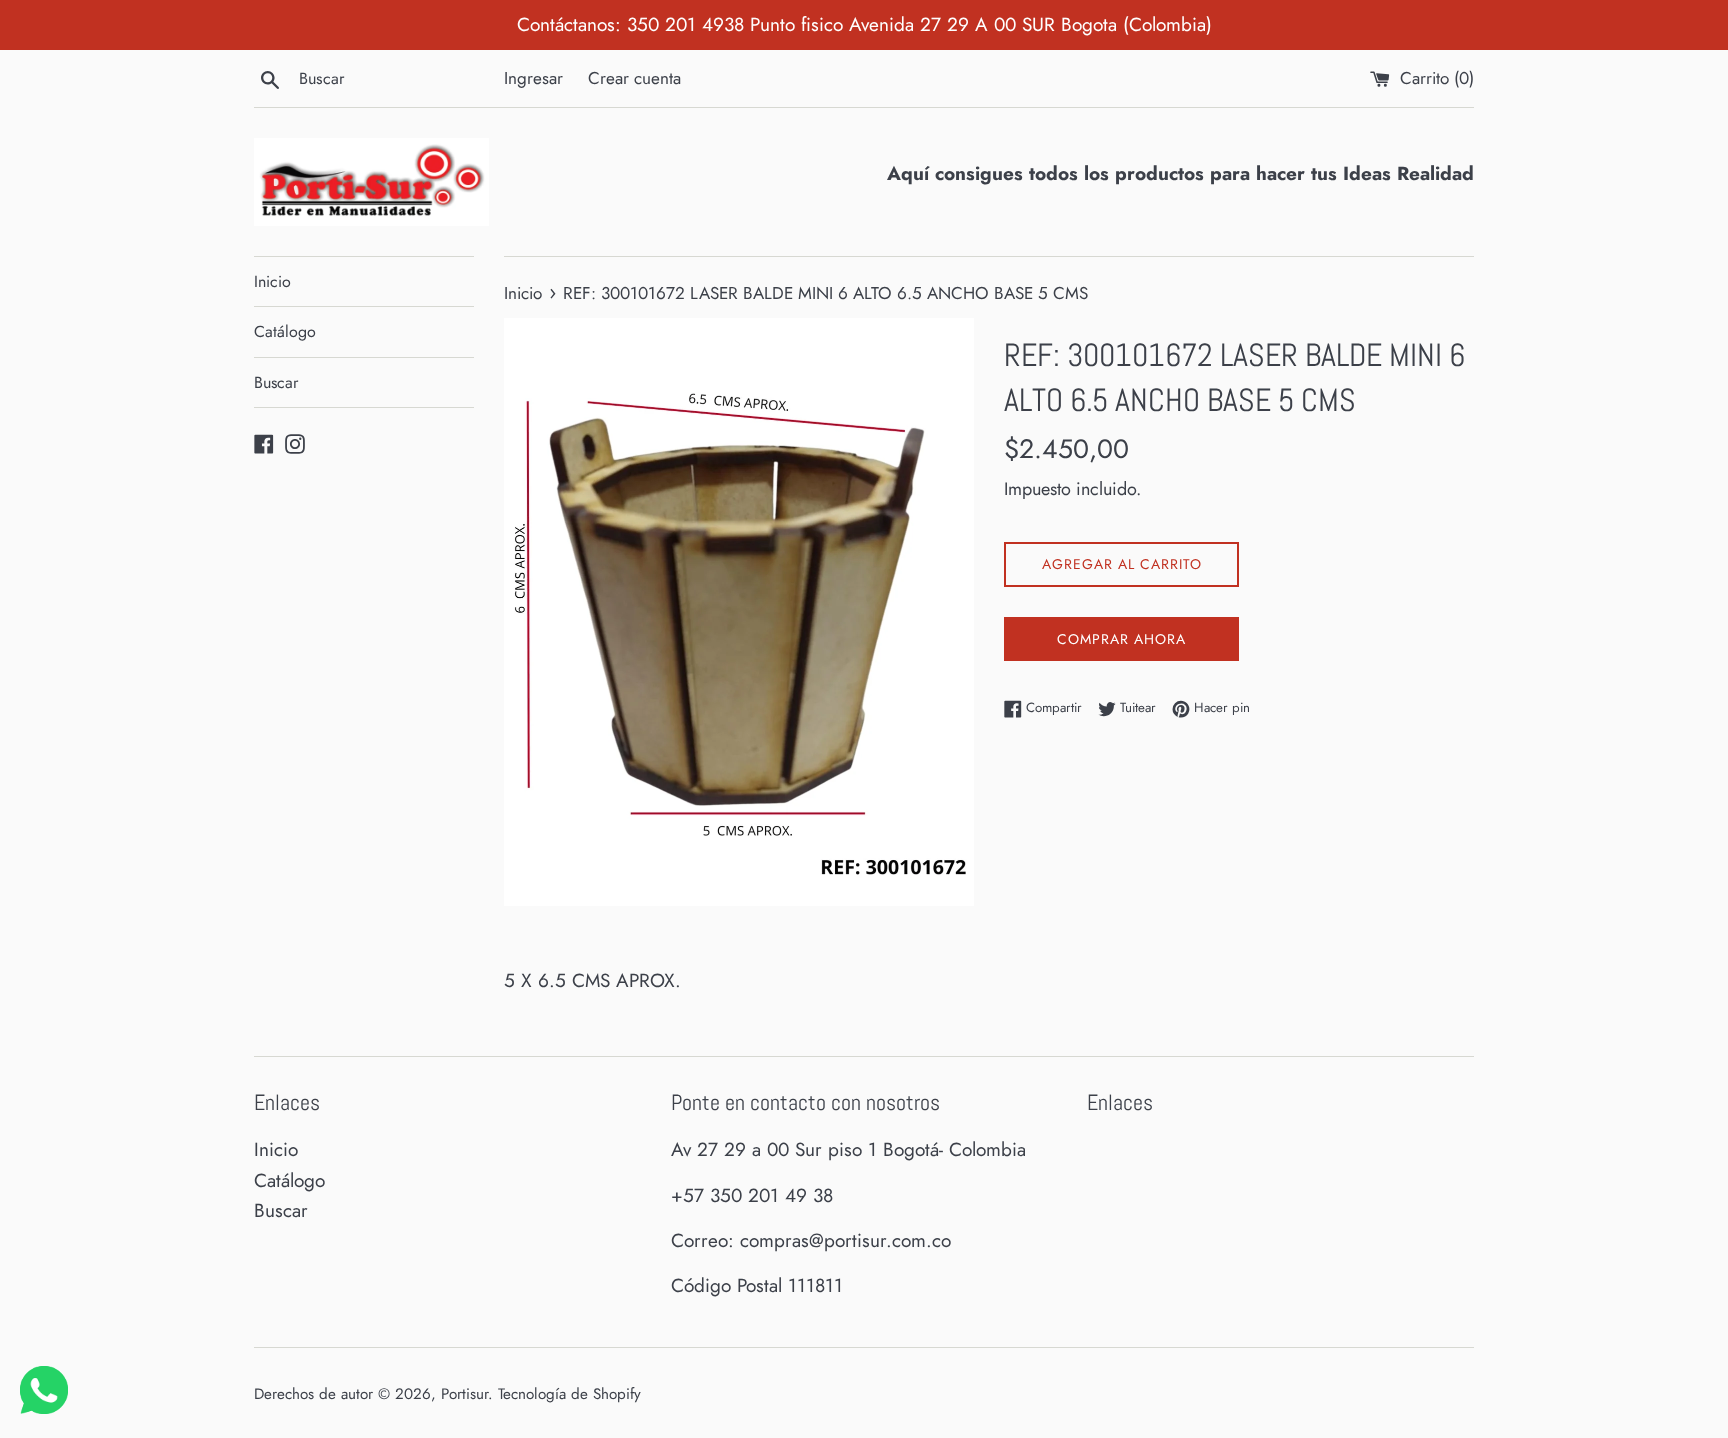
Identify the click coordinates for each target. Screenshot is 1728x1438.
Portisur (464, 1394)
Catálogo (285, 331)
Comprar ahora (1121, 639)
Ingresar (533, 78)
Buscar (276, 382)
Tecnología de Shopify (569, 1394)
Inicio (272, 281)
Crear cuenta (634, 78)
